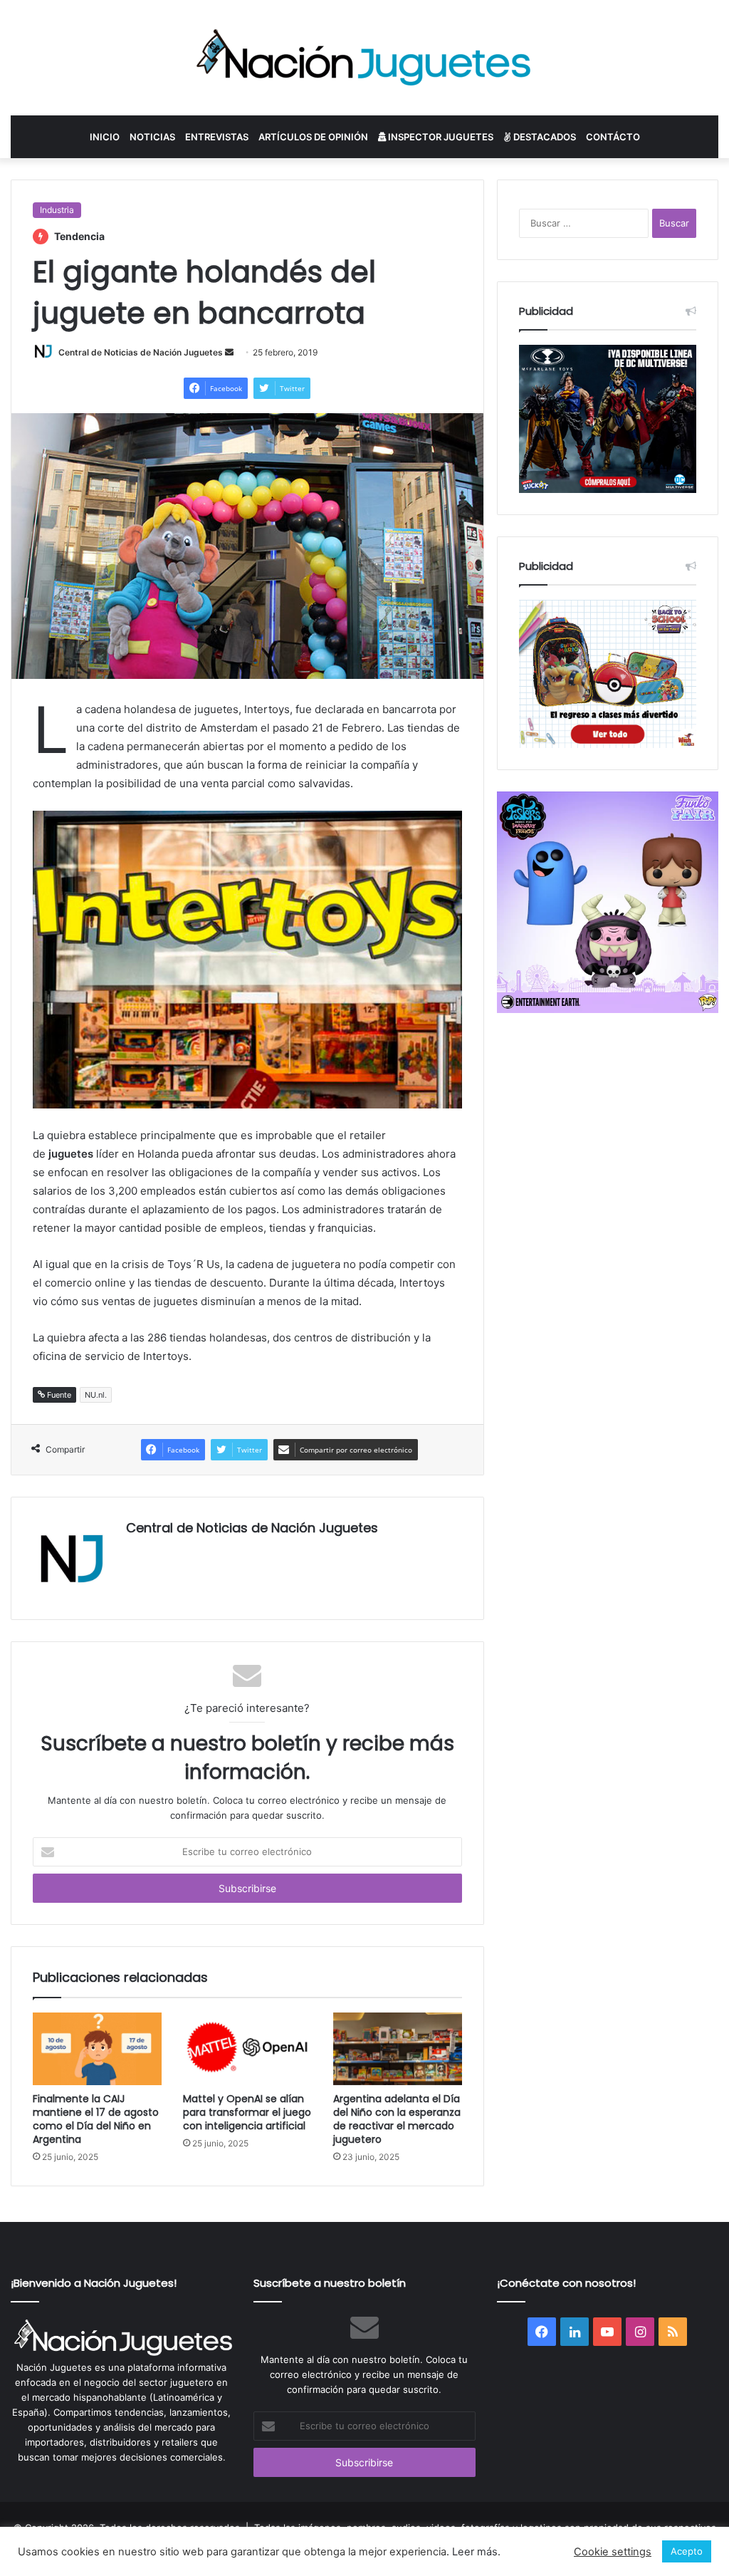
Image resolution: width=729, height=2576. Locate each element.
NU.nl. (96, 1395)
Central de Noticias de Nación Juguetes (141, 352)
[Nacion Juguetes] (364, 58)
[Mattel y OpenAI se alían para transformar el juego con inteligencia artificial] (247, 2049)
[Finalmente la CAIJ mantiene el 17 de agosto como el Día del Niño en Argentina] (97, 2049)
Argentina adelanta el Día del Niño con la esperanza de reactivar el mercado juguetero (397, 2119)
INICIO (105, 137)
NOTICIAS (152, 137)
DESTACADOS (544, 137)
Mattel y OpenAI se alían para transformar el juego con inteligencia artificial (247, 2112)
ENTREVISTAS (217, 137)
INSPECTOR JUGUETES (440, 137)
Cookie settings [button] (613, 2552)
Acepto (687, 2551)
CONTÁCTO (613, 137)
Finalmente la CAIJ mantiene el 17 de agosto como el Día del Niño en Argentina (96, 2119)
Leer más (475, 2552)
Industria (57, 210)
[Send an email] (229, 352)
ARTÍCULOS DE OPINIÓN (313, 137)
